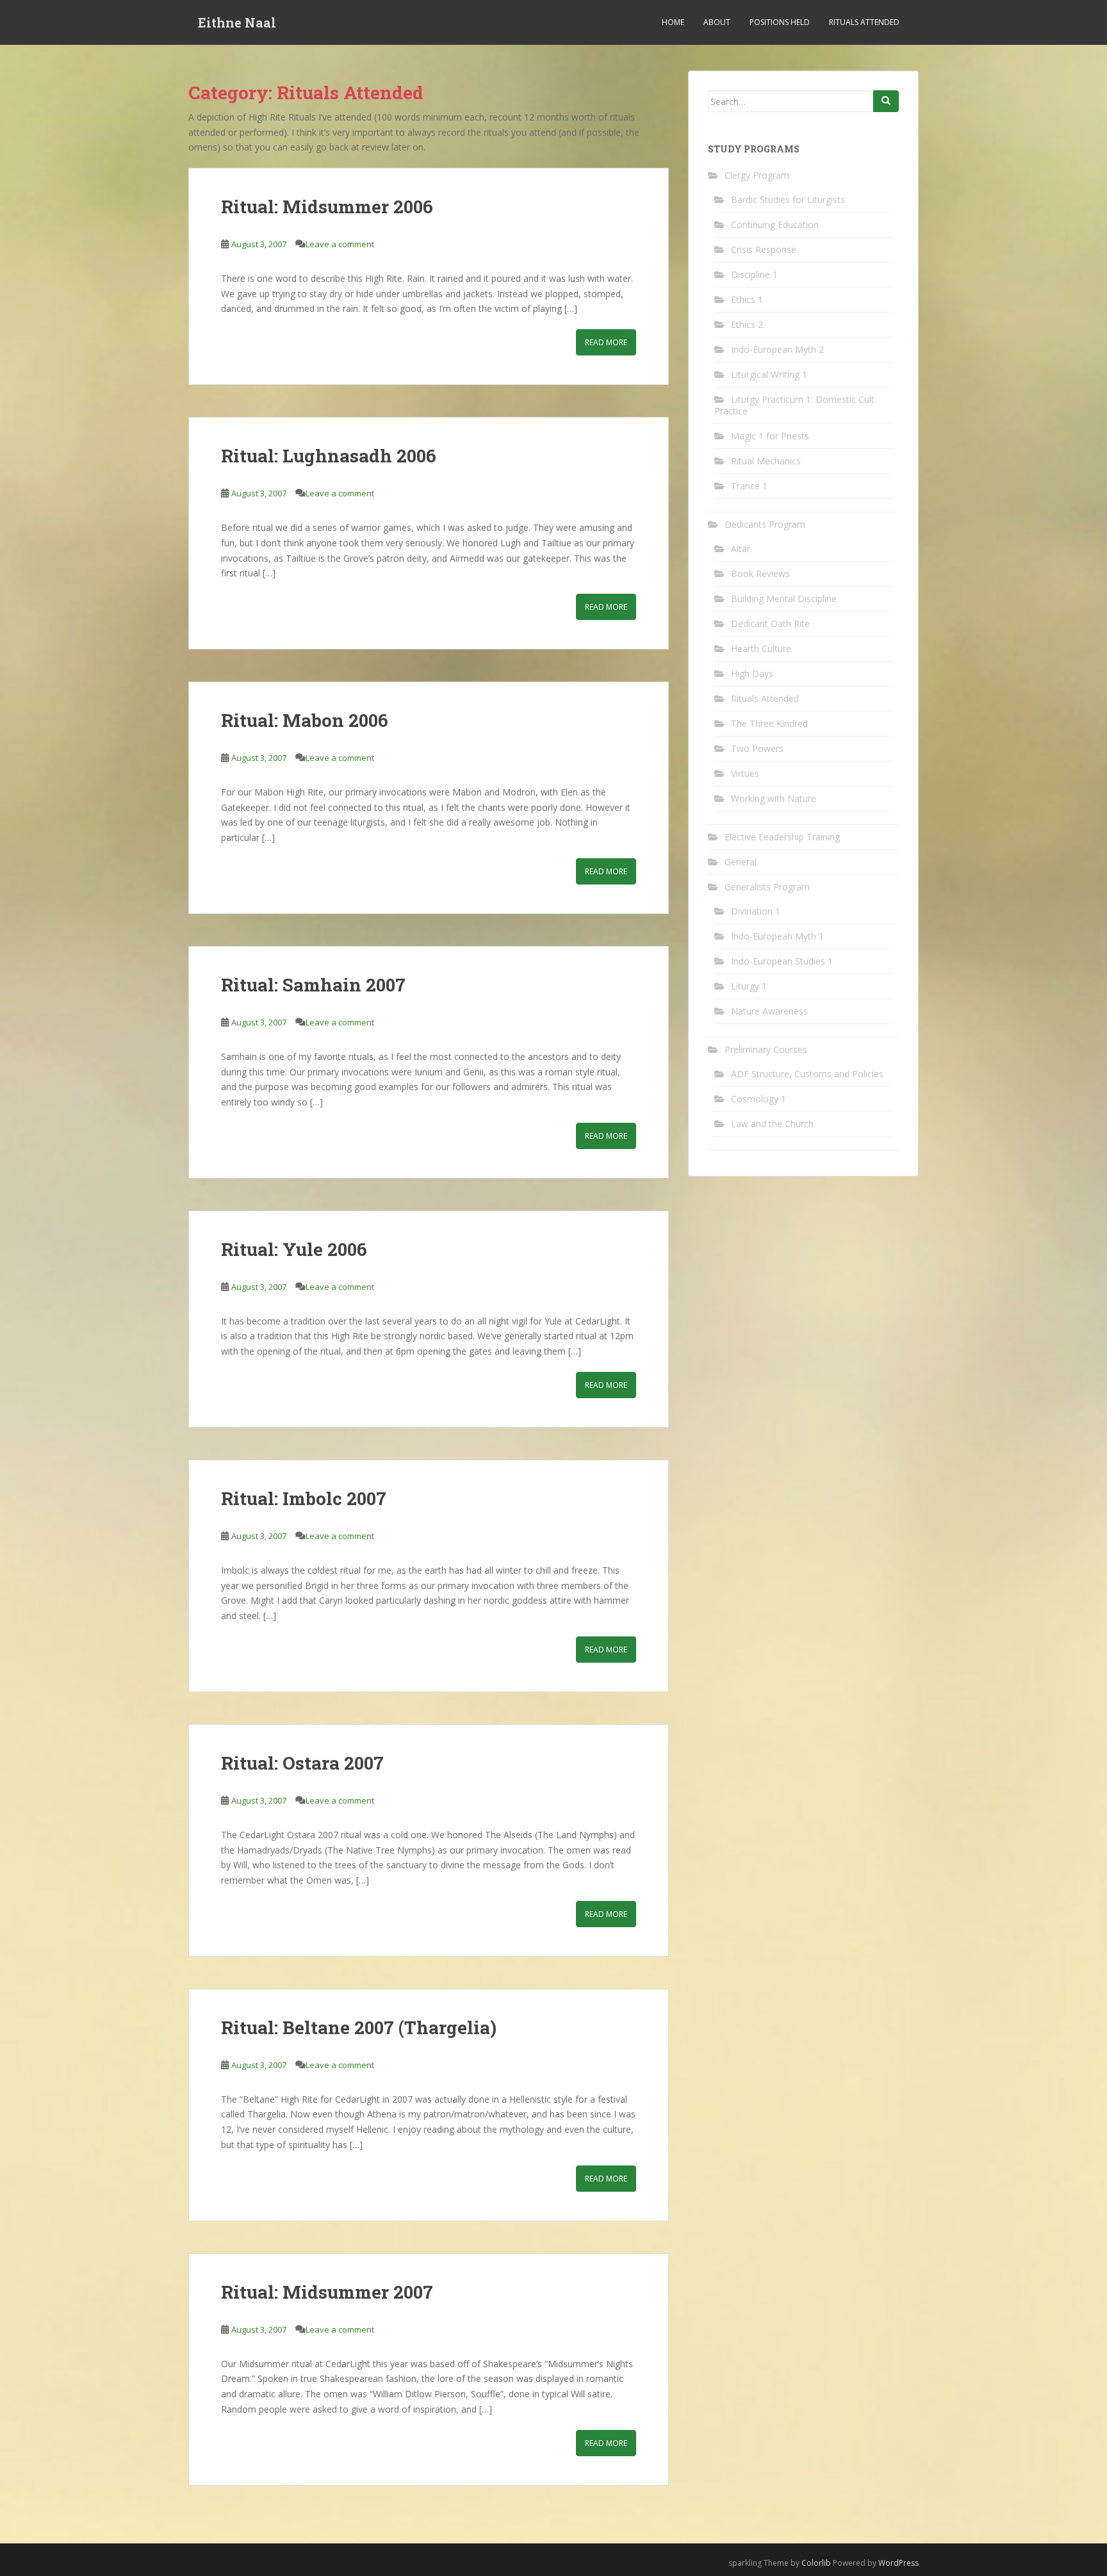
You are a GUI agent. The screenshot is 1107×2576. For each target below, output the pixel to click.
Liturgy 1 (749, 986)
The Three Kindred (769, 723)
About (717, 22)
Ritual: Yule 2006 (294, 1249)
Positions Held (780, 22)
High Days (752, 673)
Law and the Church (772, 1124)
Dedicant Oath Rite (770, 624)
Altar (741, 549)
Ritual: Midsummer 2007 (327, 2292)
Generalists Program (767, 887)
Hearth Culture (761, 648)
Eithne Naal (237, 22)
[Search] (886, 101)
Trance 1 (749, 486)
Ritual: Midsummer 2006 (327, 207)
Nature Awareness (769, 1011)
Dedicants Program (765, 524)
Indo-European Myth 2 (777, 349)
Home (673, 22)
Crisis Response (764, 249)
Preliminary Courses (766, 1049)
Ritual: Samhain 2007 (313, 985)
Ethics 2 (747, 324)
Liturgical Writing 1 (769, 374)
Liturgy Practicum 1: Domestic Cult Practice (794, 405)
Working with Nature (774, 798)
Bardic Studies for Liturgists (788, 200)
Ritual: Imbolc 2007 (304, 1498)
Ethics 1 (747, 299)
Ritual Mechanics (766, 461)
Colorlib (816, 2563)
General (741, 862)
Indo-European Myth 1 (777, 936)
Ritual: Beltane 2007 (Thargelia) (359, 2027)
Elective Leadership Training (782, 837)
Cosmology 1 (758, 1099)
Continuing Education (775, 224)
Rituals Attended (864, 22)
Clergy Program (757, 175)
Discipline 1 (754, 274)
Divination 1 (756, 911)
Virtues (745, 773)
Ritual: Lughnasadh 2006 (329, 456)
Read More (606, 342)
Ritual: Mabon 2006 (305, 720)
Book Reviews (760, 574)
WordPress (898, 2563)
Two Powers (757, 748)
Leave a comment (340, 244)
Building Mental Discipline (784, 599)
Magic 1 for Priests (770, 436)
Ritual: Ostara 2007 (302, 1763)
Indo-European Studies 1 (782, 961)
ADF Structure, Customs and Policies (807, 1074)
